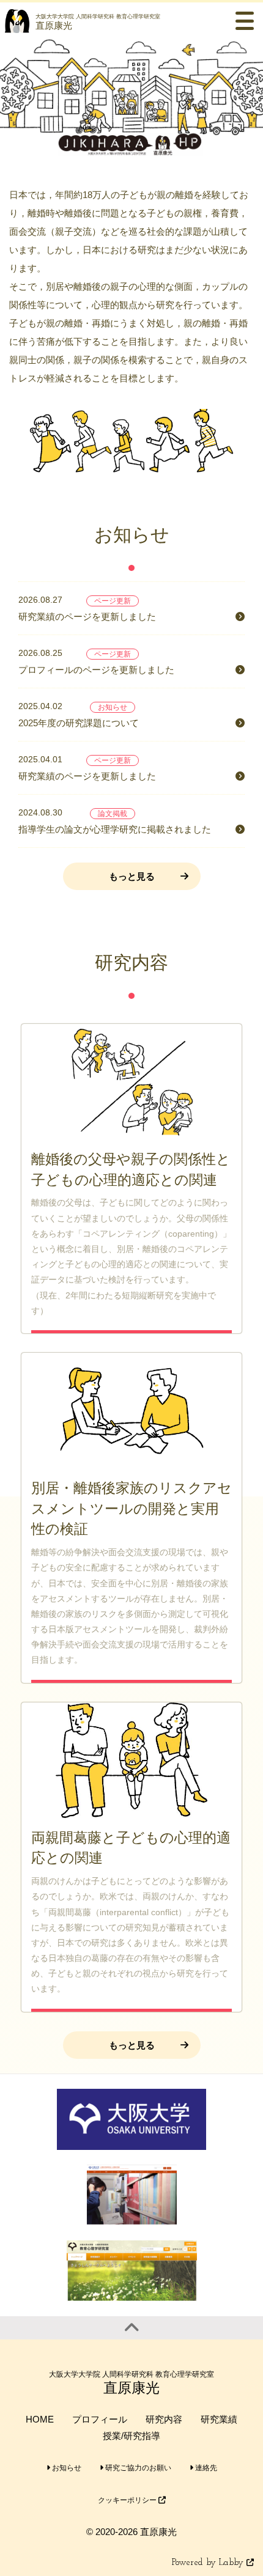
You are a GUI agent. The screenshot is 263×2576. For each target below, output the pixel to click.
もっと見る (132, 876)
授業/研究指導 (131, 2436)
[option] (131, 98)
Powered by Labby (209, 2563)
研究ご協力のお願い (137, 2468)
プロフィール (100, 2419)
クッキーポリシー (128, 2500)
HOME (40, 2419)
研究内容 (164, 2419)
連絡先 (205, 2468)
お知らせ (66, 2468)
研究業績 (219, 2419)
